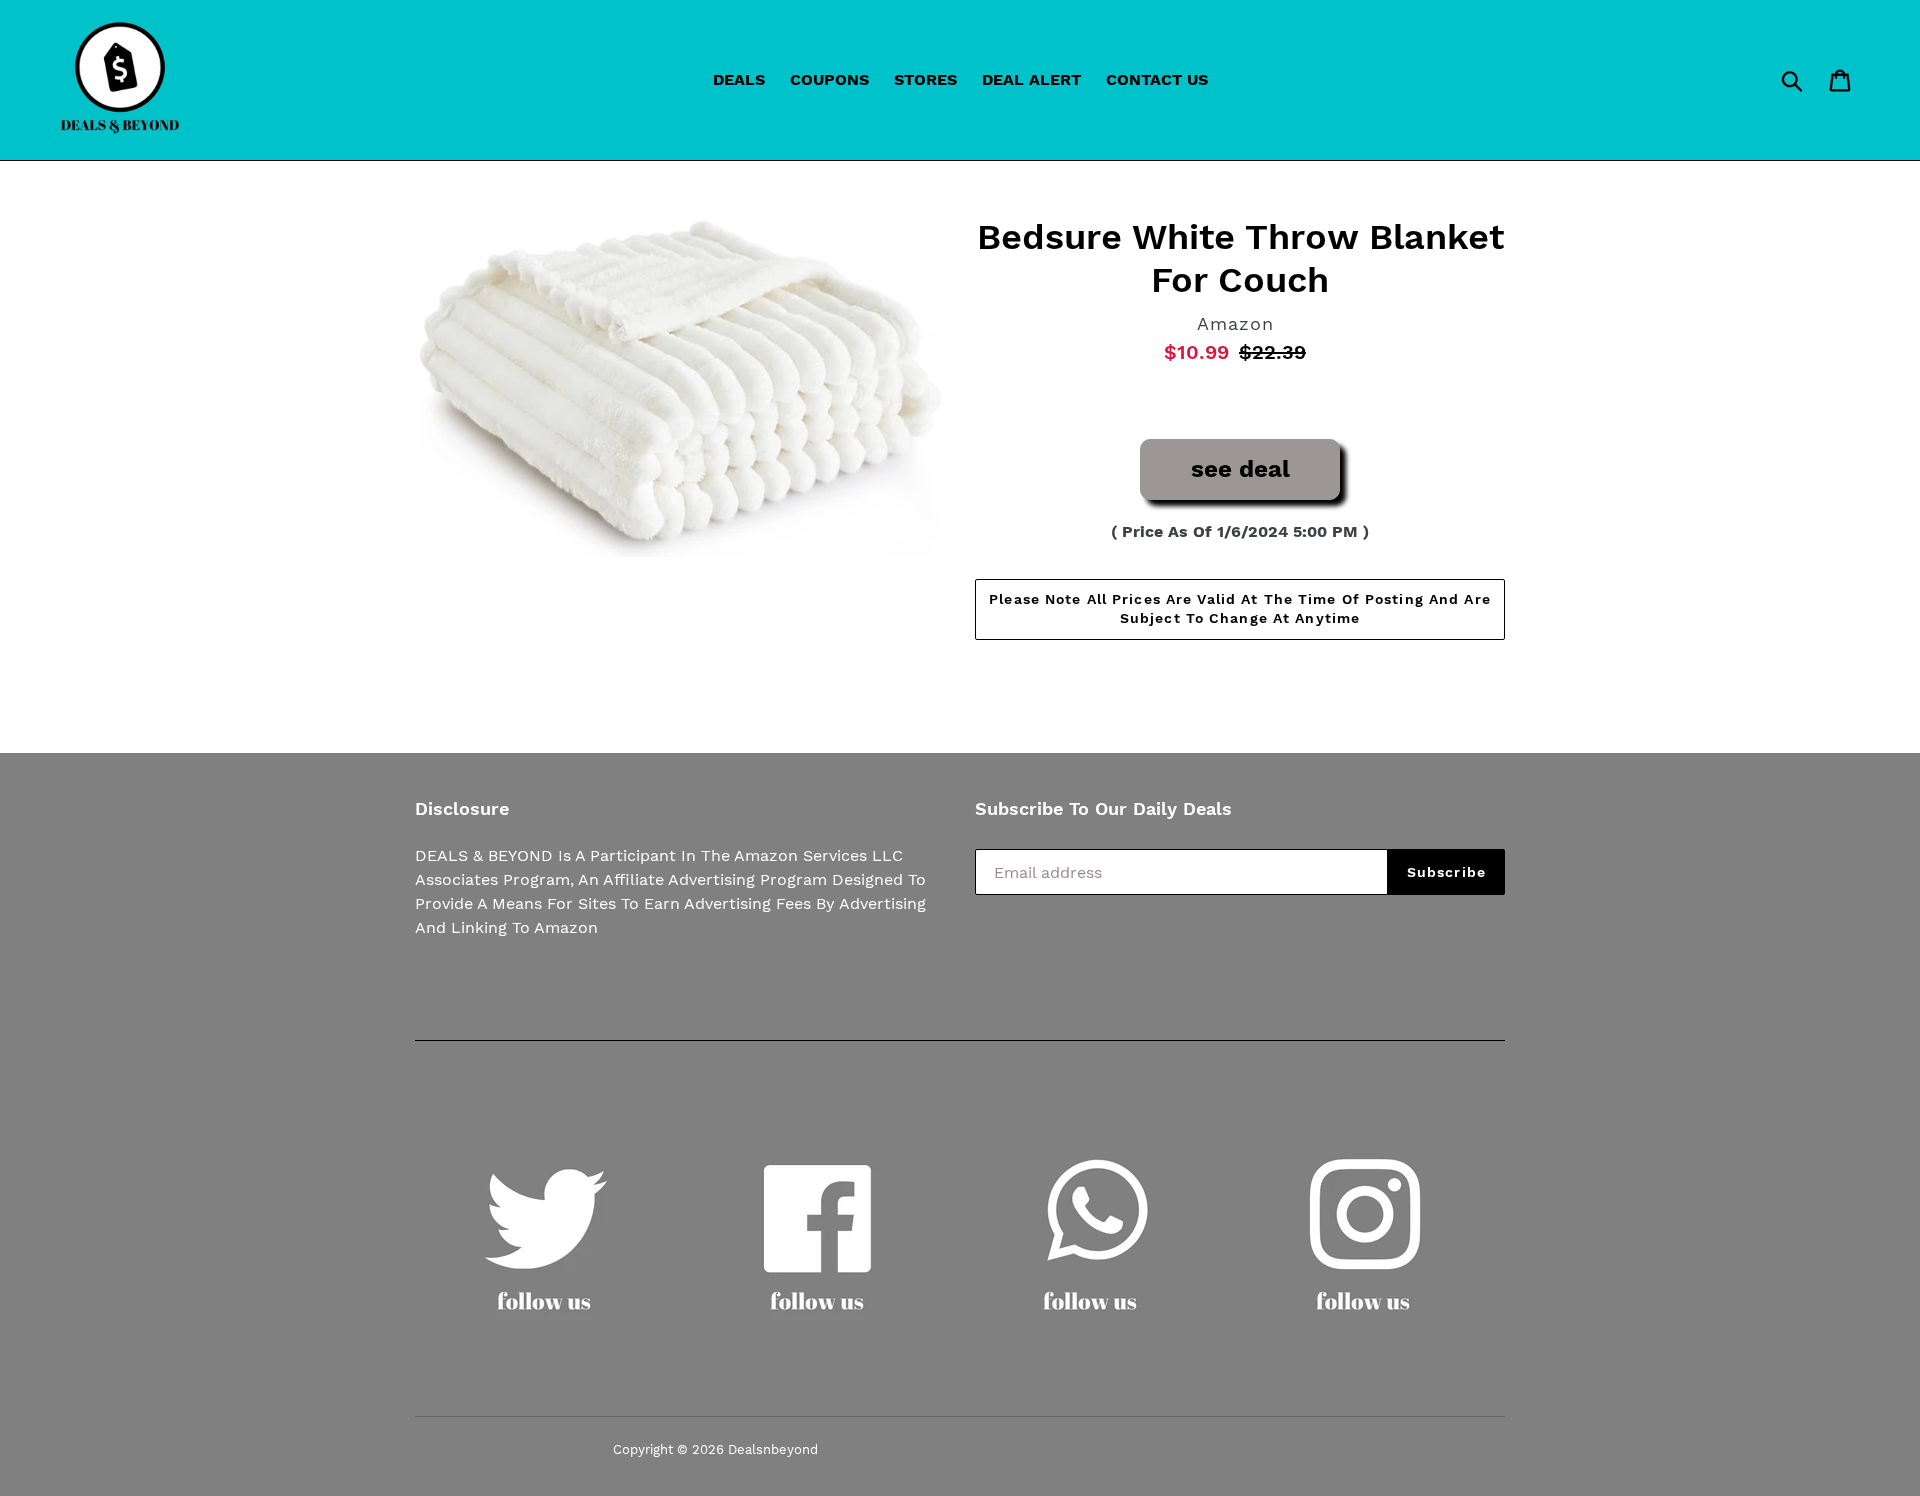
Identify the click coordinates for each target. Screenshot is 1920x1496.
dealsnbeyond (773, 1449)
